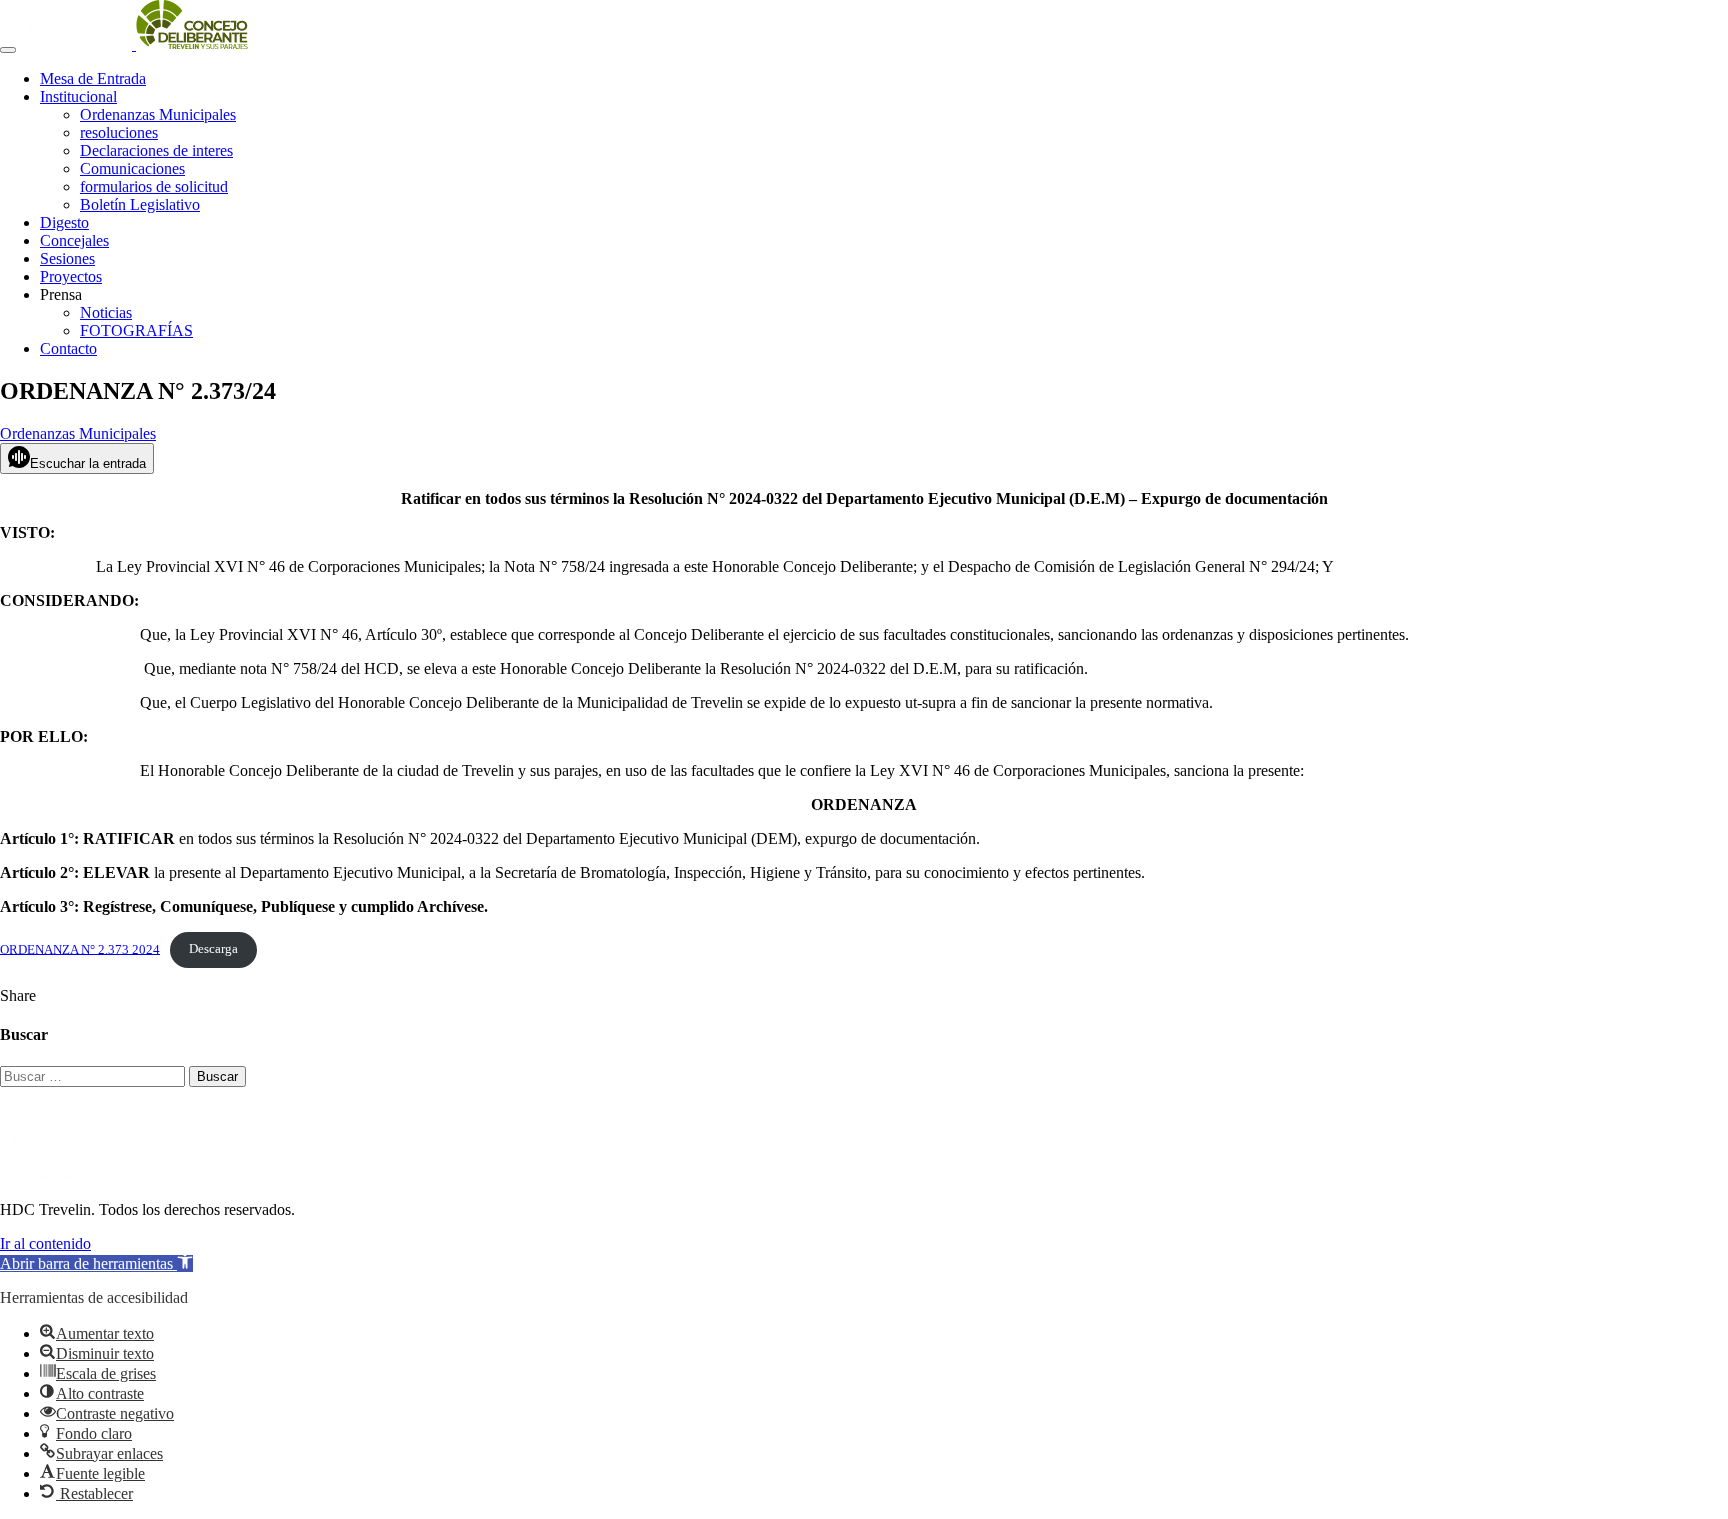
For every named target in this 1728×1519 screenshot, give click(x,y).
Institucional (78, 96)
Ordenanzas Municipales (158, 114)
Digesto (64, 222)
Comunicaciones (132, 168)
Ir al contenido (45, 1243)
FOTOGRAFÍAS (136, 330)
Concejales (74, 240)
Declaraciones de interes (156, 150)
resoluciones (119, 132)
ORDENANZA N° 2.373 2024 (80, 949)
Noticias (106, 312)
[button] (96, 1263)
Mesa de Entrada (93, 78)
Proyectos (71, 276)
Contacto (68, 348)
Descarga (213, 949)
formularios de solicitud (154, 186)
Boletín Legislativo (140, 204)
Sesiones (67, 258)
